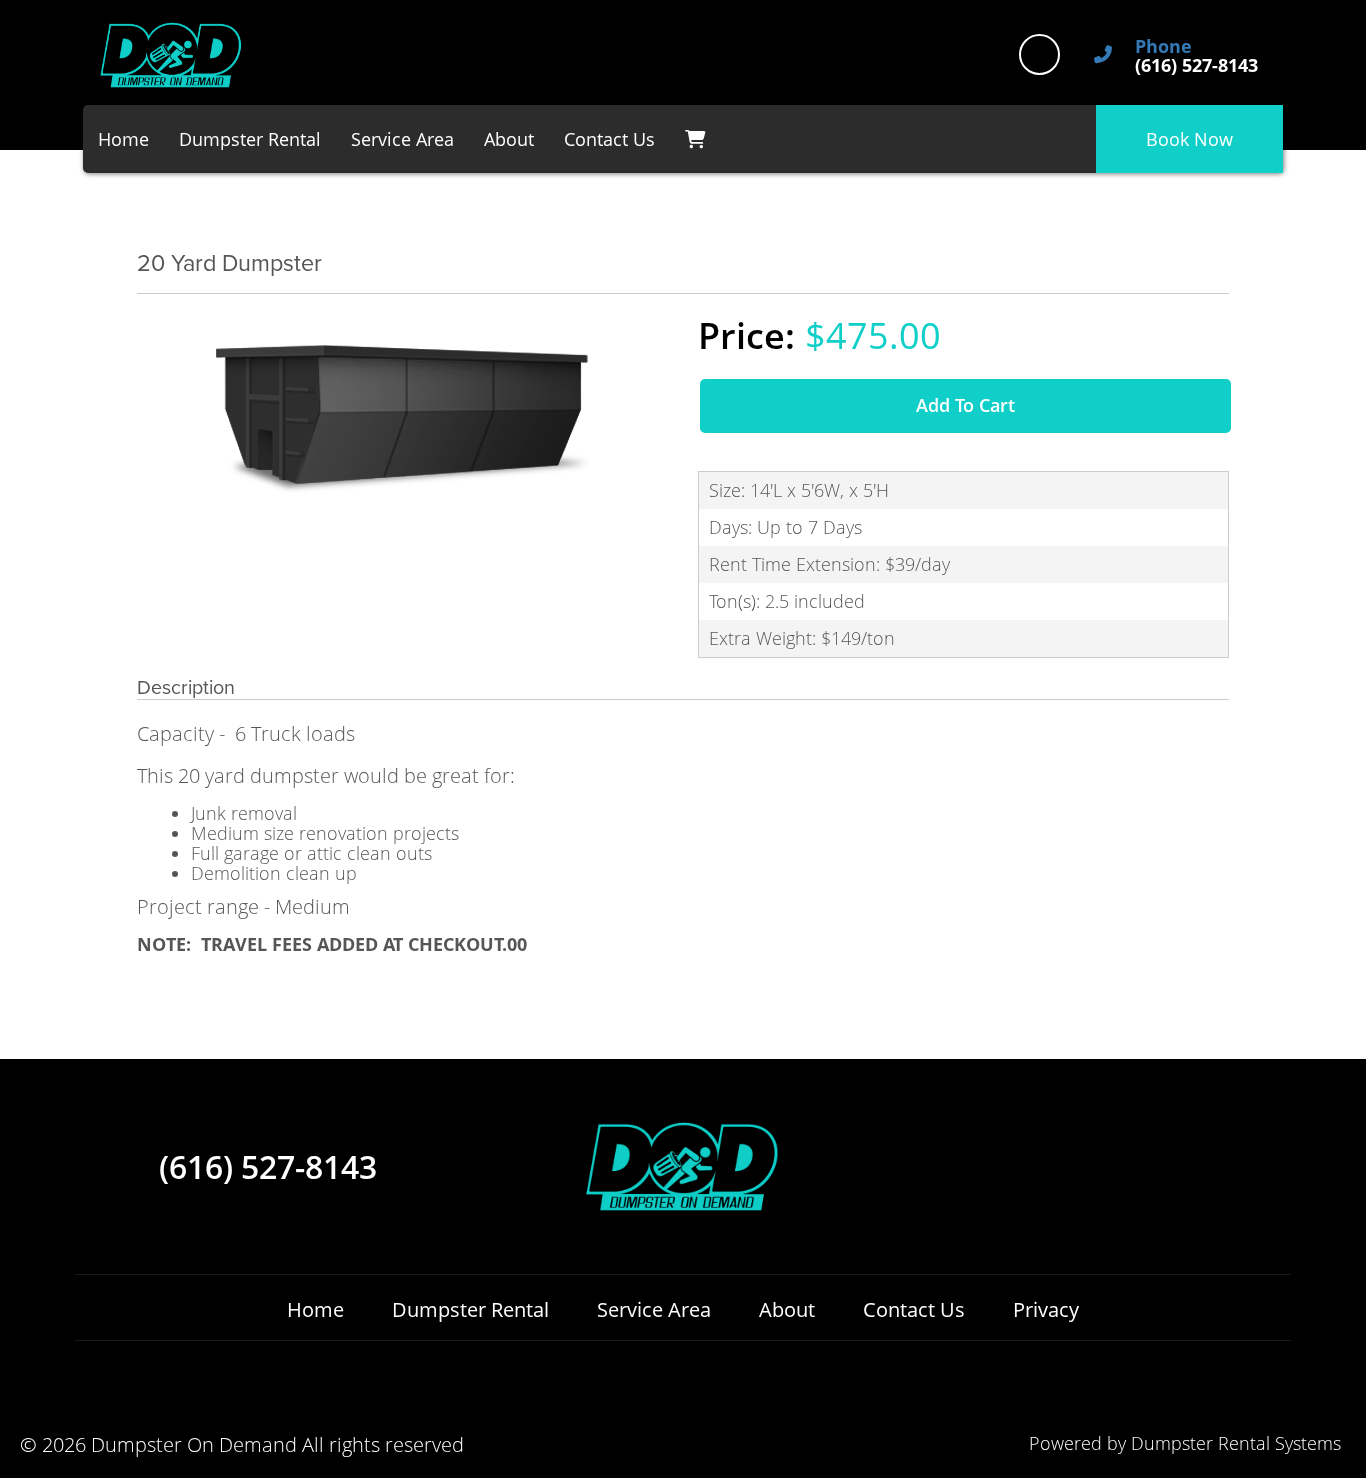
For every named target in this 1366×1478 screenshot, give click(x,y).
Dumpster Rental (250, 139)
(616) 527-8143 (268, 1167)
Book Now (1189, 139)
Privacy (1046, 1309)
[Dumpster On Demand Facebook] (1039, 54)
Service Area (402, 139)
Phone (1163, 47)
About (509, 139)
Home (123, 139)
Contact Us (609, 139)
